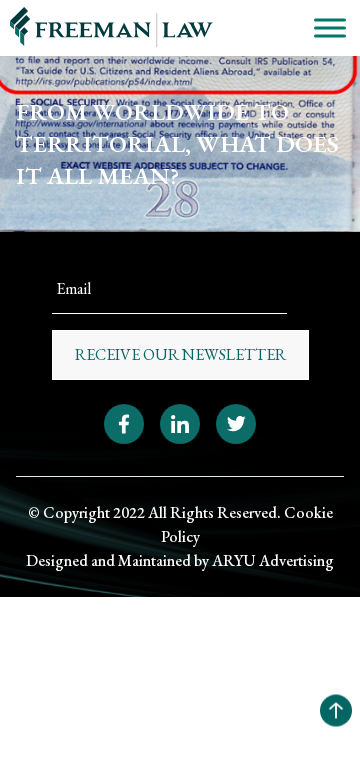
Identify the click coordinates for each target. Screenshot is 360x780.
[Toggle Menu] (330, 27)
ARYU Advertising (273, 560)
